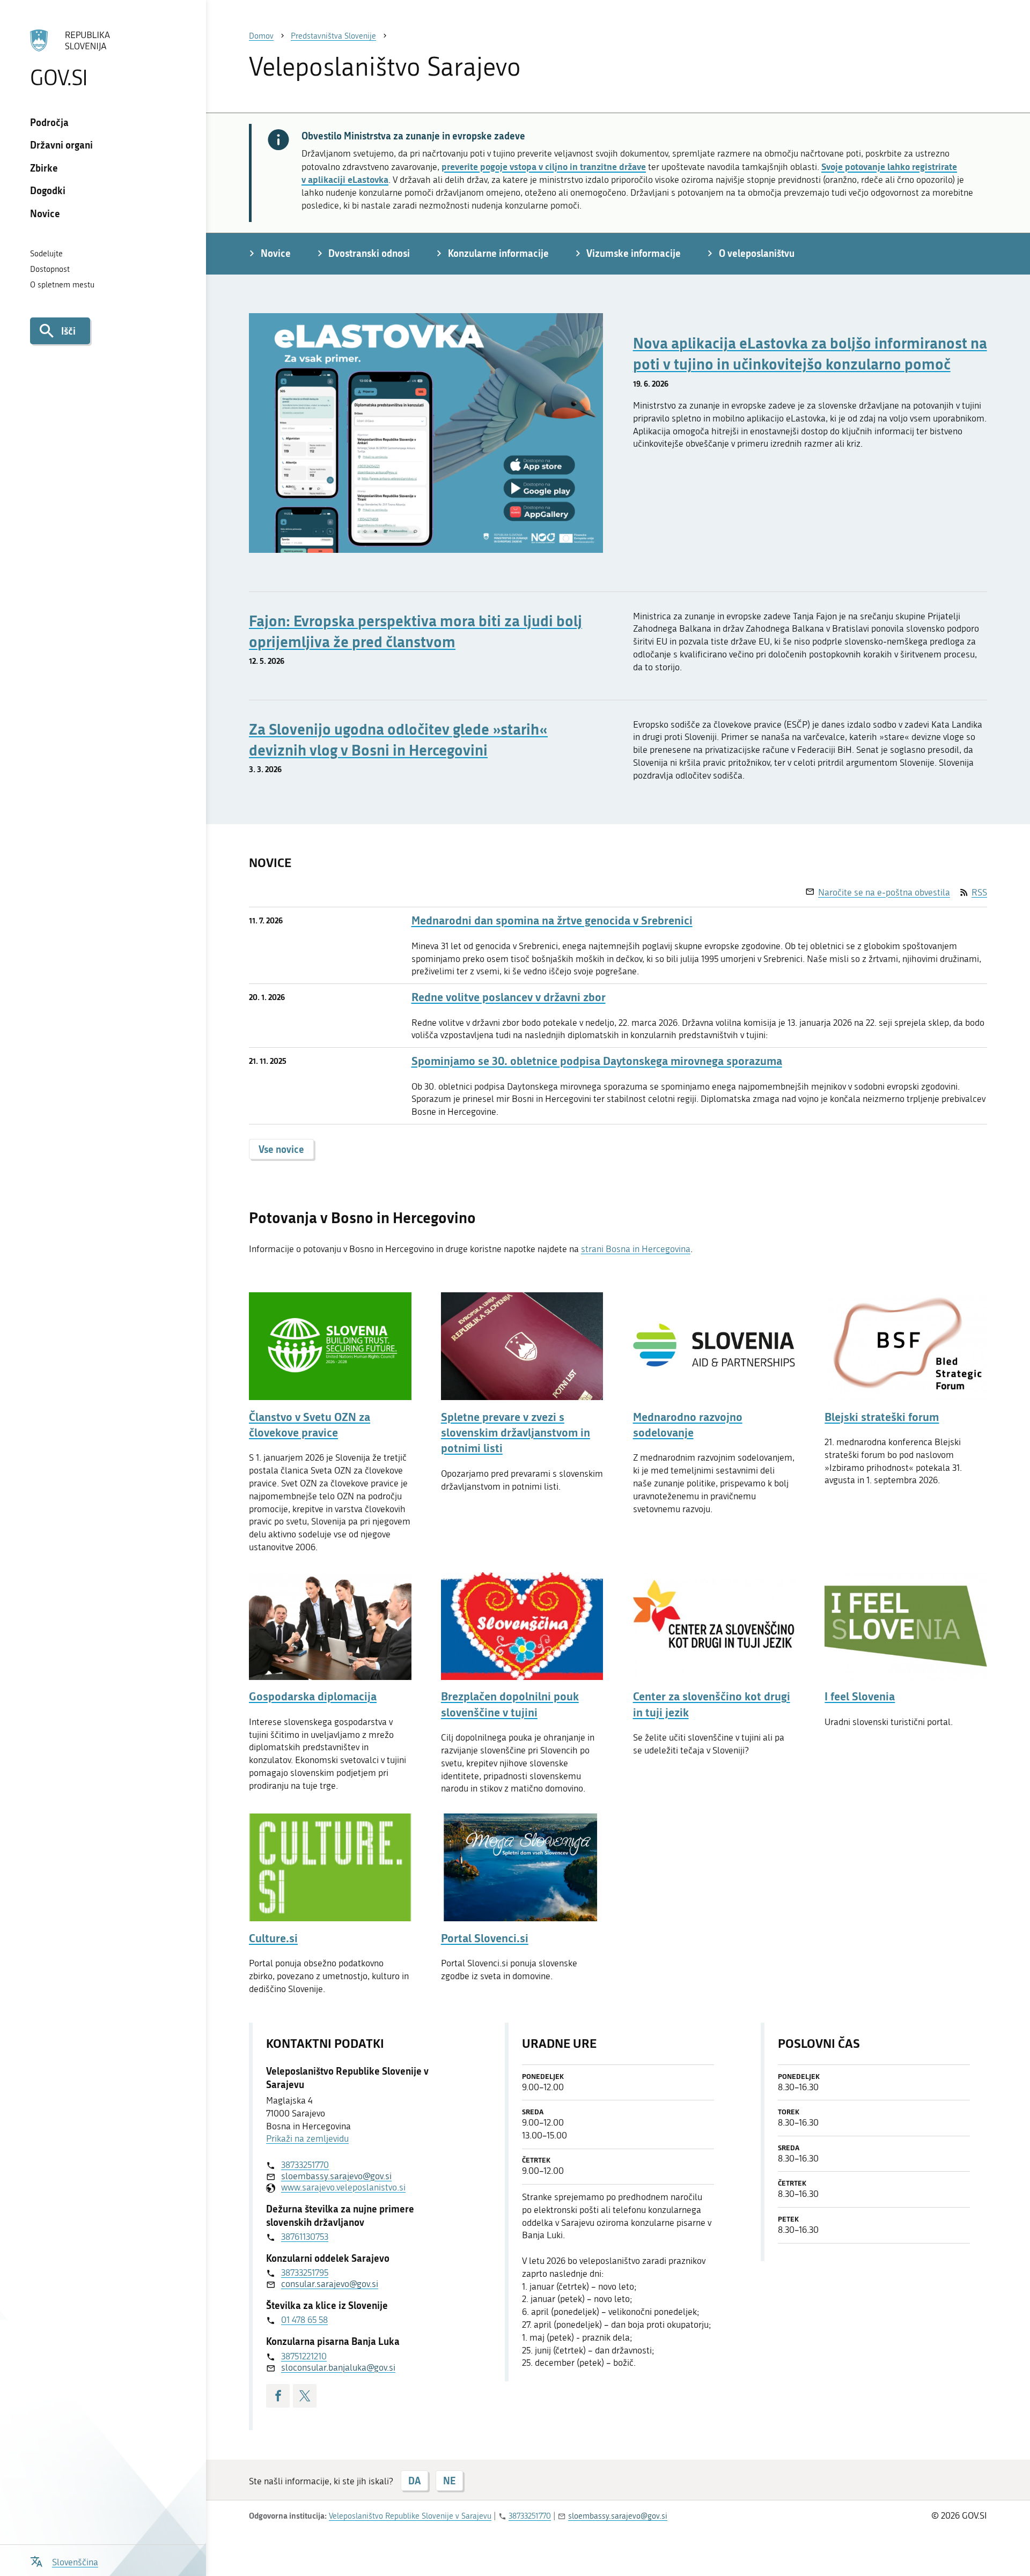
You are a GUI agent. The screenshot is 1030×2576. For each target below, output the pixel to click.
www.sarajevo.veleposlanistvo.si (343, 2187)
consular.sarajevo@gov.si (330, 2284)
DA (414, 2481)
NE (449, 2481)
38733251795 (305, 2272)
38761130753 (305, 2237)
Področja (49, 122)
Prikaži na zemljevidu (307, 2138)
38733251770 (305, 2165)
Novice (45, 213)
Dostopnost (50, 269)
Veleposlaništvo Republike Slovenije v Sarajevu (410, 2516)
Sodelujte (46, 254)
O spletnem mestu (62, 285)
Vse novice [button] (281, 1149)
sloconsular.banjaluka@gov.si (338, 2367)
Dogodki (48, 190)
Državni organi (61, 145)
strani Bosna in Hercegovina (636, 1249)
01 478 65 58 (304, 2320)
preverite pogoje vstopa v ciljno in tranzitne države (544, 166)
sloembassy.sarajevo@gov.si (336, 2176)
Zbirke (44, 168)
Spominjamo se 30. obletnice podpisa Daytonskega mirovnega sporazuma (597, 1061)
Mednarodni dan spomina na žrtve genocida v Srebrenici (552, 920)
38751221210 (304, 2356)
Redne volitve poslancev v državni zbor (509, 997)
